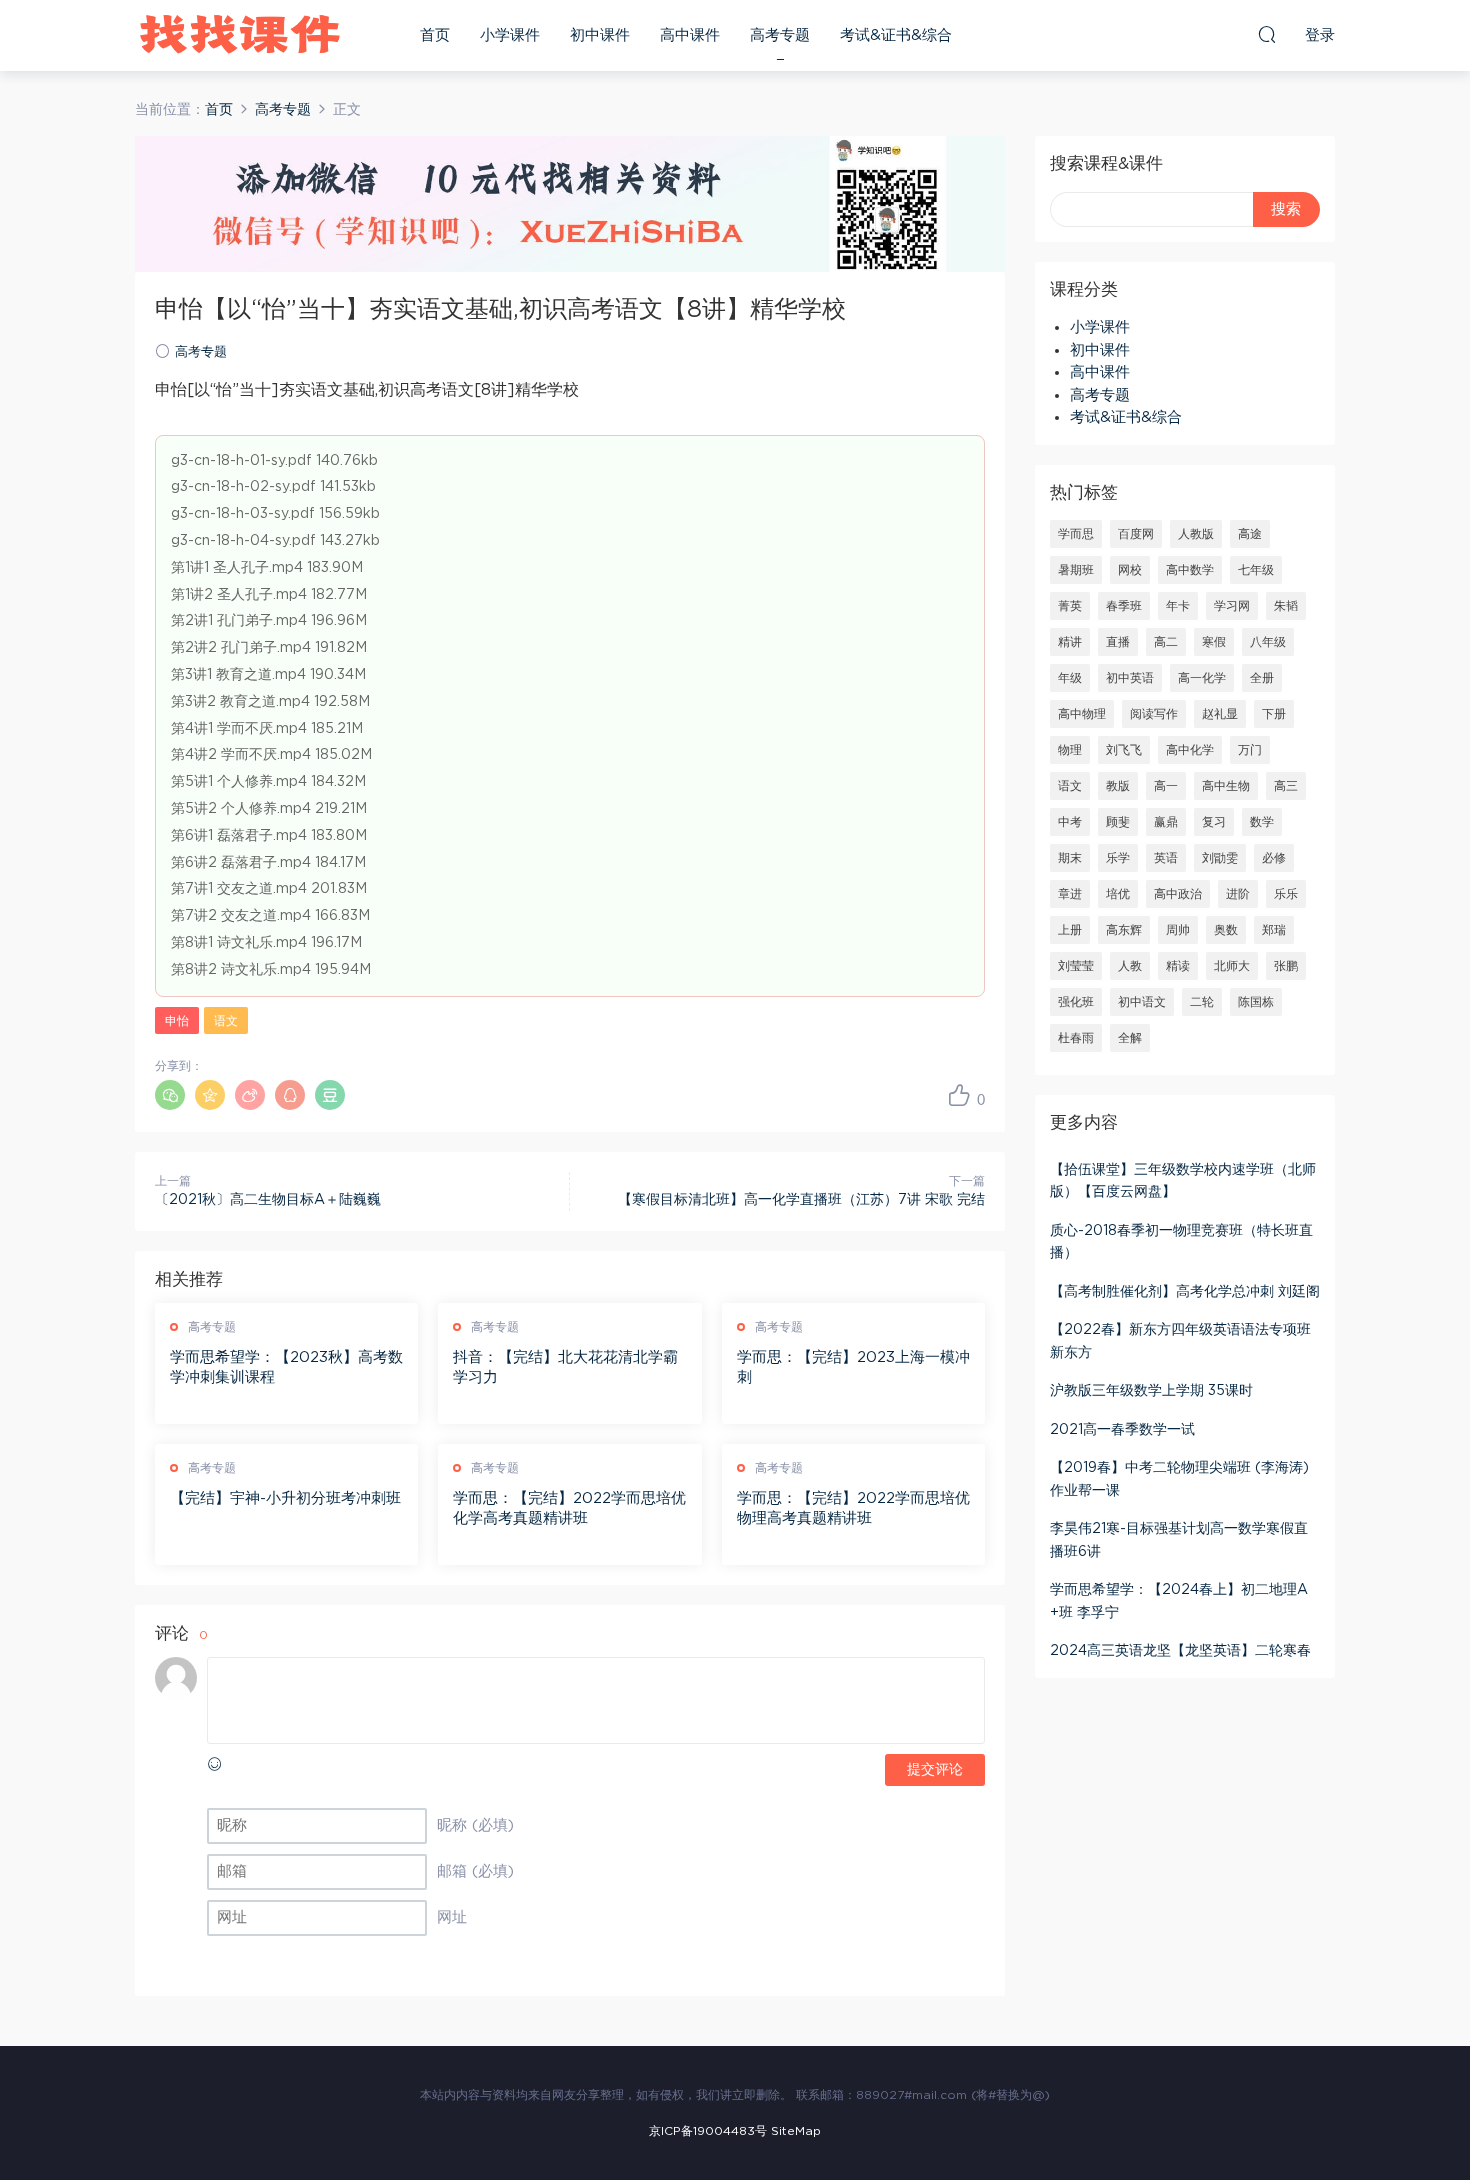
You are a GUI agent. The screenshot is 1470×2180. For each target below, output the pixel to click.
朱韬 (1286, 606)
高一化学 (1202, 678)
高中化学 (1190, 750)
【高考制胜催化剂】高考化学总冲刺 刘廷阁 (1185, 1292)
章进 (1070, 894)
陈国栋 (1256, 1002)
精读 (1178, 966)
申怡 (177, 1021)
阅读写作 (1154, 714)
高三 (1286, 786)
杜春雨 (1076, 1038)
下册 (1274, 714)
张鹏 (1286, 966)
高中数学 (1190, 570)
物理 (1070, 750)
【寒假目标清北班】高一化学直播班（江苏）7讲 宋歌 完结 (801, 1200)
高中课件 (690, 35)
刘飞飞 (1124, 750)
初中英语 (1130, 678)
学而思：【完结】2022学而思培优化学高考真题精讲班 (569, 1508)
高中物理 (1082, 714)
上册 (1070, 930)
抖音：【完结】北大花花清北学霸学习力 (565, 1367)
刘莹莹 (1076, 966)
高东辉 (1124, 930)
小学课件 (510, 35)
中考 (1070, 822)
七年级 (1256, 570)
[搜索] (1267, 34)
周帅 (1178, 930)
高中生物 (1226, 786)
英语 (1166, 858)
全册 (1262, 678)
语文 (226, 1021)
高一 (1166, 786)
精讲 (1070, 642)
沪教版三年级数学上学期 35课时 (1151, 1391)
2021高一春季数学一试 (1122, 1430)
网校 (1130, 570)
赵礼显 (1220, 714)
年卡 (1178, 606)
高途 (1250, 534)
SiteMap (796, 2131)
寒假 (1214, 642)
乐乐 (1286, 894)
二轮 (1202, 1002)
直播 (1118, 642)
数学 (1262, 822)
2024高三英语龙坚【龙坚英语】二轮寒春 (1180, 1651)
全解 (1130, 1038)
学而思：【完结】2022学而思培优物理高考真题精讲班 (853, 1508)
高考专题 (780, 35)
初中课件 (600, 35)
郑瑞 (1274, 930)
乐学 (1118, 858)
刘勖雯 (1220, 858)
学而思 (1076, 534)
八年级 (1268, 642)
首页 (435, 35)
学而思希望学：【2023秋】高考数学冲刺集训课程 (286, 1367)
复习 (1214, 822)
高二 (1166, 642)
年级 (1070, 678)
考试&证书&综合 (896, 35)
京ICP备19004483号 (708, 2131)
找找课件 (240, 35)
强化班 (1076, 1002)
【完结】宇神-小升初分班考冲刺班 (285, 1498)
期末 (1070, 858)
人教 (1130, 966)
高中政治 (1178, 894)
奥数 (1226, 930)
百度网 (1136, 534)
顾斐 (1118, 822)
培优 (1118, 894)
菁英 (1070, 606)
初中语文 (1142, 1002)
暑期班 (1076, 570)
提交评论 (935, 1770)
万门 (1250, 750)
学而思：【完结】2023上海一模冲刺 (853, 1367)
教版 (1118, 786)
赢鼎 (1166, 822)
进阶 (1238, 894)
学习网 (1232, 606)
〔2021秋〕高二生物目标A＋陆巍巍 (268, 1200)
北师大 (1232, 966)
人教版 (1196, 534)
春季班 (1124, 606)
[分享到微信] (170, 1095)
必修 (1274, 858)
